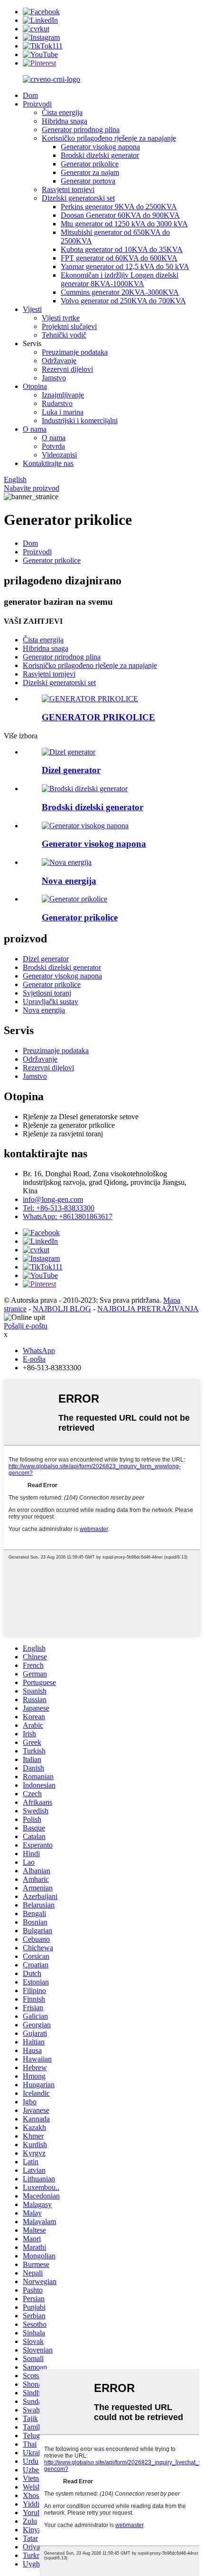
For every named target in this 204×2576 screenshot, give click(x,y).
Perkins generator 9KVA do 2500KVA (119, 207)
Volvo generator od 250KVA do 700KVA (123, 301)
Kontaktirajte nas (48, 463)
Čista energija (62, 112)
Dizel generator (46, 959)
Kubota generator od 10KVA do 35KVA (122, 249)
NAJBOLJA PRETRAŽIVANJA (148, 1309)
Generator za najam (90, 172)
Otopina (35, 386)
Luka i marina (63, 412)
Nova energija (44, 1010)
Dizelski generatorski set (78, 198)
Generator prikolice (90, 164)
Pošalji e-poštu (26, 1326)
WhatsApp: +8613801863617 (68, 1216)
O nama (35, 429)
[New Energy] (67, 862)
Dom (30, 95)
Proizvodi (37, 104)
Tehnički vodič (64, 335)
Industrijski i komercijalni (80, 421)
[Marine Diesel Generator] (85, 789)
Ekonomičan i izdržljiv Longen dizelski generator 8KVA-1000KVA (120, 279)
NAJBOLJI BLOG (62, 1309)
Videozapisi (59, 455)
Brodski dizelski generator (100, 155)
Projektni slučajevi (69, 326)
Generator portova (88, 181)
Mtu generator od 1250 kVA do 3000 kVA (124, 224)
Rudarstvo (57, 403)
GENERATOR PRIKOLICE (98, 717)
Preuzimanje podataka (75, 352)
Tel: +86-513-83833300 (59, 1208)
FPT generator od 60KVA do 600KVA (119, 258)
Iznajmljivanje (63, 395)
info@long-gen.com (53, 1199)
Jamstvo (54, 378)
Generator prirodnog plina (81, 130)
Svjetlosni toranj (47, 993)
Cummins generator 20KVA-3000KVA (120, 292)
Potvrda (53, 446)
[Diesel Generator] (69, 752)
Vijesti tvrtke (61, 318)
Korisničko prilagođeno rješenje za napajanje (109, 138)
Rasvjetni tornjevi (68, 189)
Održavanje (59, 361)
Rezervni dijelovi (67, 369)
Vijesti (32, 309)
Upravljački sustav (51, 1002)
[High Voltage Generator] (85, 826)
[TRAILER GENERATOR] (90, 699)
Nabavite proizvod (32, 488)
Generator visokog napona (100, 147)
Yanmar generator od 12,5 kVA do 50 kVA (125, 266)
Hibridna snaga (65, 121)
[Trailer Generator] (74, 899)
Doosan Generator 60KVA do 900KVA (120, 215)
